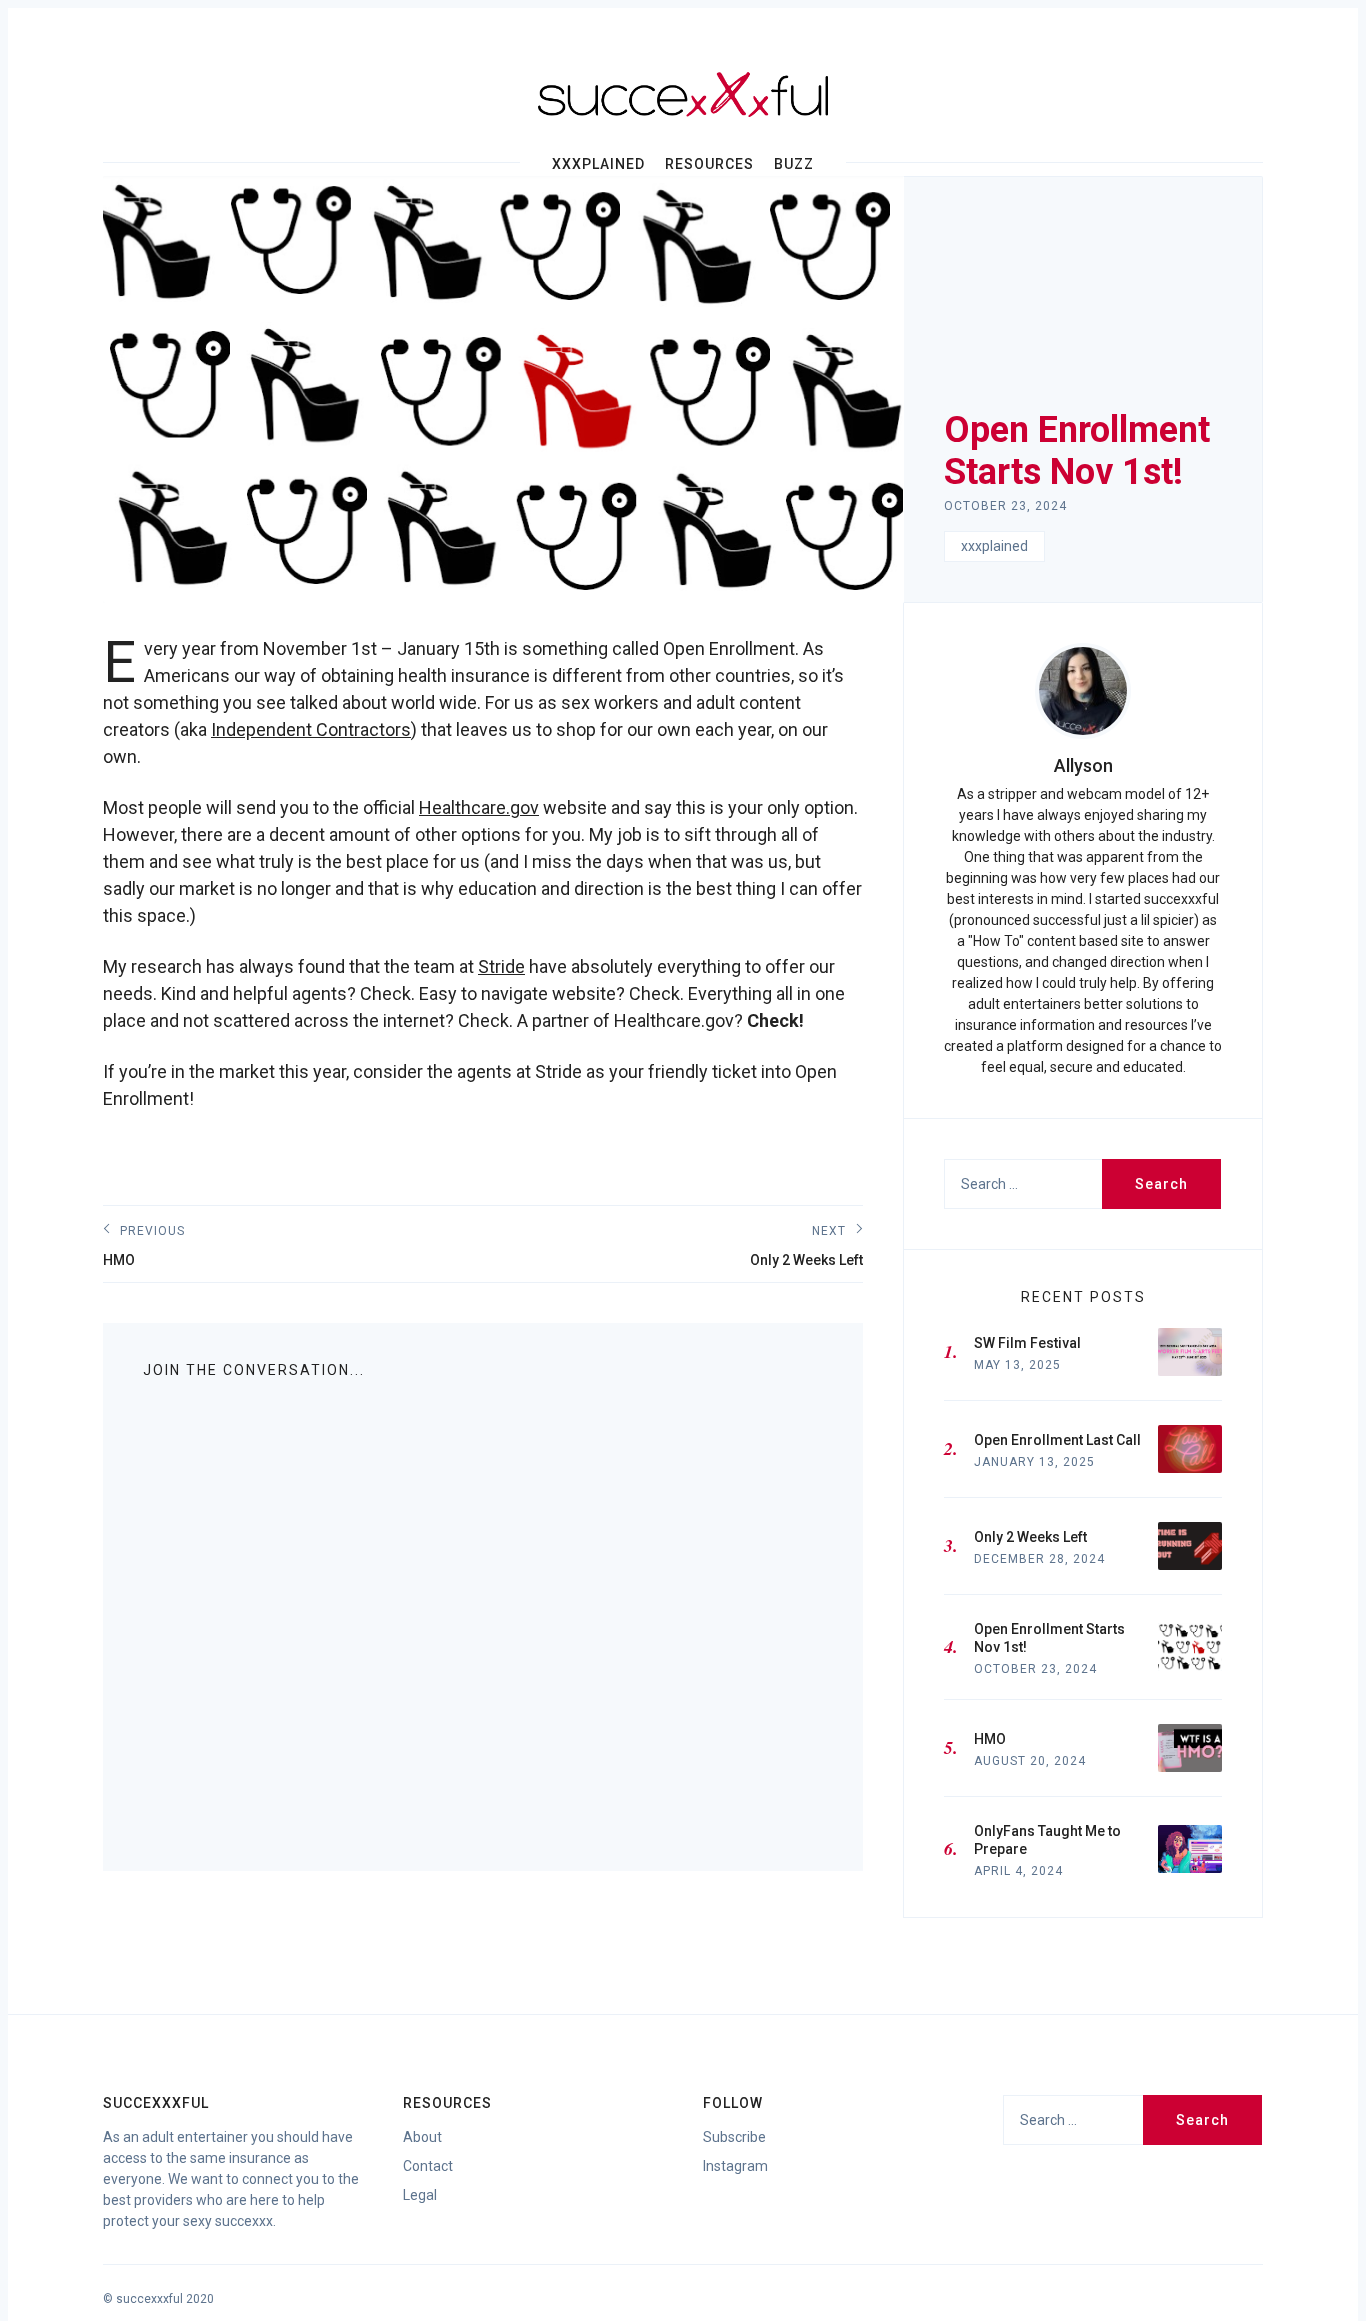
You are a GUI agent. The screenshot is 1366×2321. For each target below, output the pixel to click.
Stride (501, 966)
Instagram (735, 2166)
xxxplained (994, 546)
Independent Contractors (311, 729)
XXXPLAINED (598, 164)
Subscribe (734, 2137)
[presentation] (1083, 691)
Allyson (1083, 765)
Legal (420, 2195)
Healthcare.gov (479, 807)
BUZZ (794, 164)
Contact (428, 2166)
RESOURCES (709, 164)
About (422, 2137)
